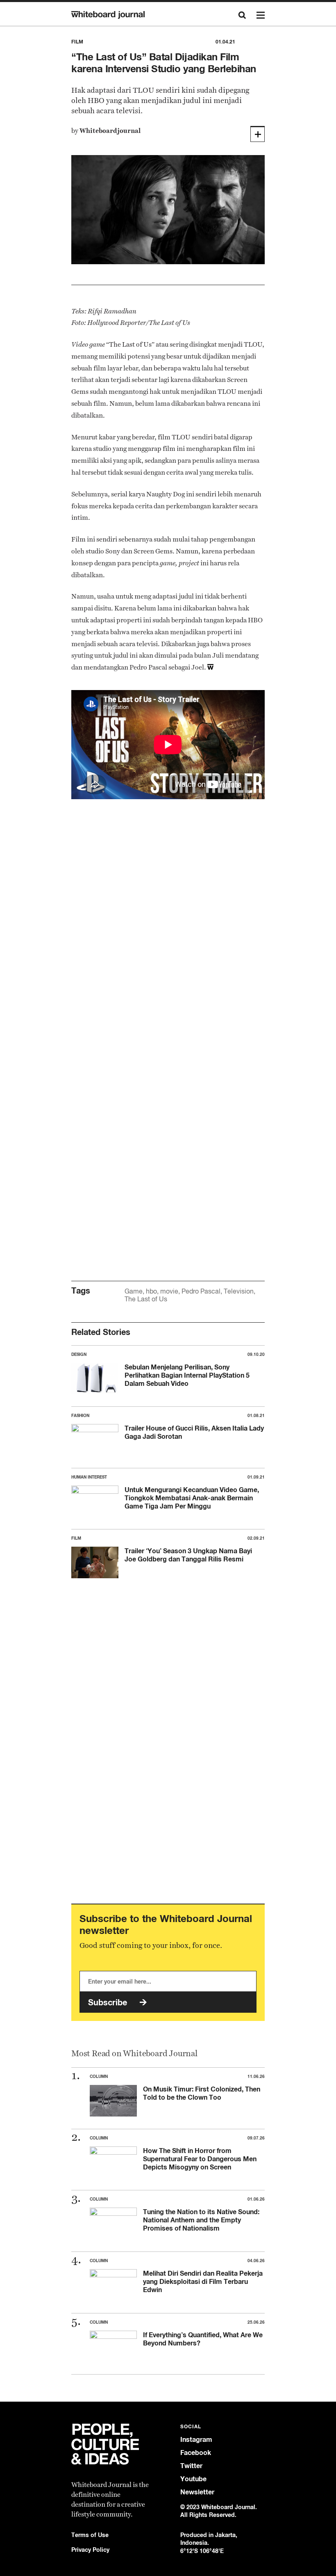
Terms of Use (90, 2535)
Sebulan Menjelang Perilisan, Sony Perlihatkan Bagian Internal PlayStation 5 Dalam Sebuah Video (187, 1375)
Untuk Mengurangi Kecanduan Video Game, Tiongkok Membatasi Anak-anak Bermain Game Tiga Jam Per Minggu (192, 1498)
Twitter (191, 2466)
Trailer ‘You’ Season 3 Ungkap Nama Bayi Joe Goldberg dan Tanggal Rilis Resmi (188, 1555)
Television (239, 1291)
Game (134, 1291)
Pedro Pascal (201, 1291)
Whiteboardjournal (110, 131)
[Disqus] (168, 936)
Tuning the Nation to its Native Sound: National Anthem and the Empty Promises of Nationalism (201, 2220)
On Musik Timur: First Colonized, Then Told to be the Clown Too (202, 2093)
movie (169, 1291)
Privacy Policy (90, 2550)
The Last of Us (146, 1299)
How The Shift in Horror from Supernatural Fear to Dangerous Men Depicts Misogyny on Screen (200, 2159)
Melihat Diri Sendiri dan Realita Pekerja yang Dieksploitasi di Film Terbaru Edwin (203, 2281)
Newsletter (197, 2492)
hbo (151, 1291)
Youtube (193, 2479)
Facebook (196, 2453)
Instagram (196, 2440)
